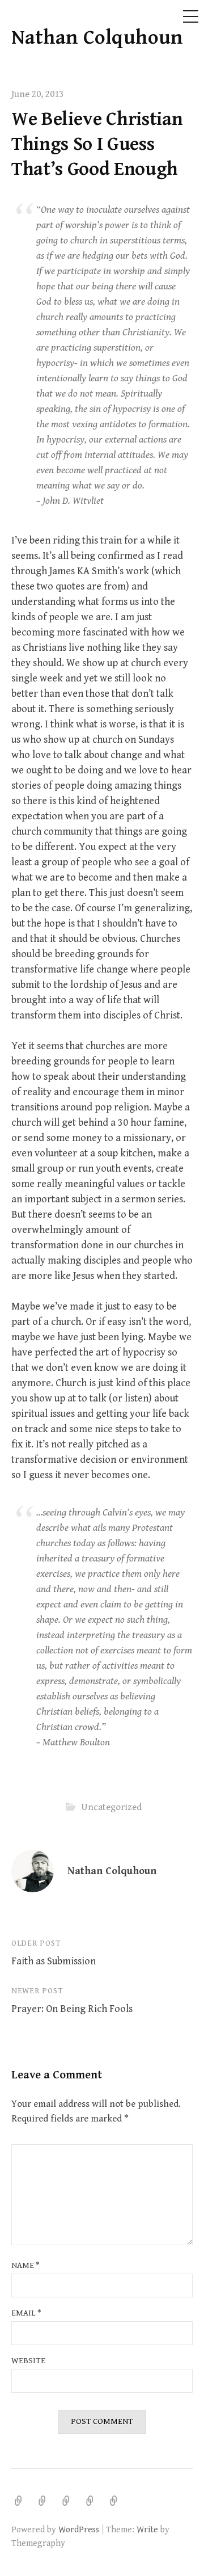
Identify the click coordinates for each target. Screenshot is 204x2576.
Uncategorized (111, 1807)
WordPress (79, 2529)
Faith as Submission (54, 1961)
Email (26, 2313)
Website (28, 2361)
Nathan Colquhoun (97, 38)
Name (25, 2265)
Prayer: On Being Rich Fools (72, 2009)
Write (147, 2529)
